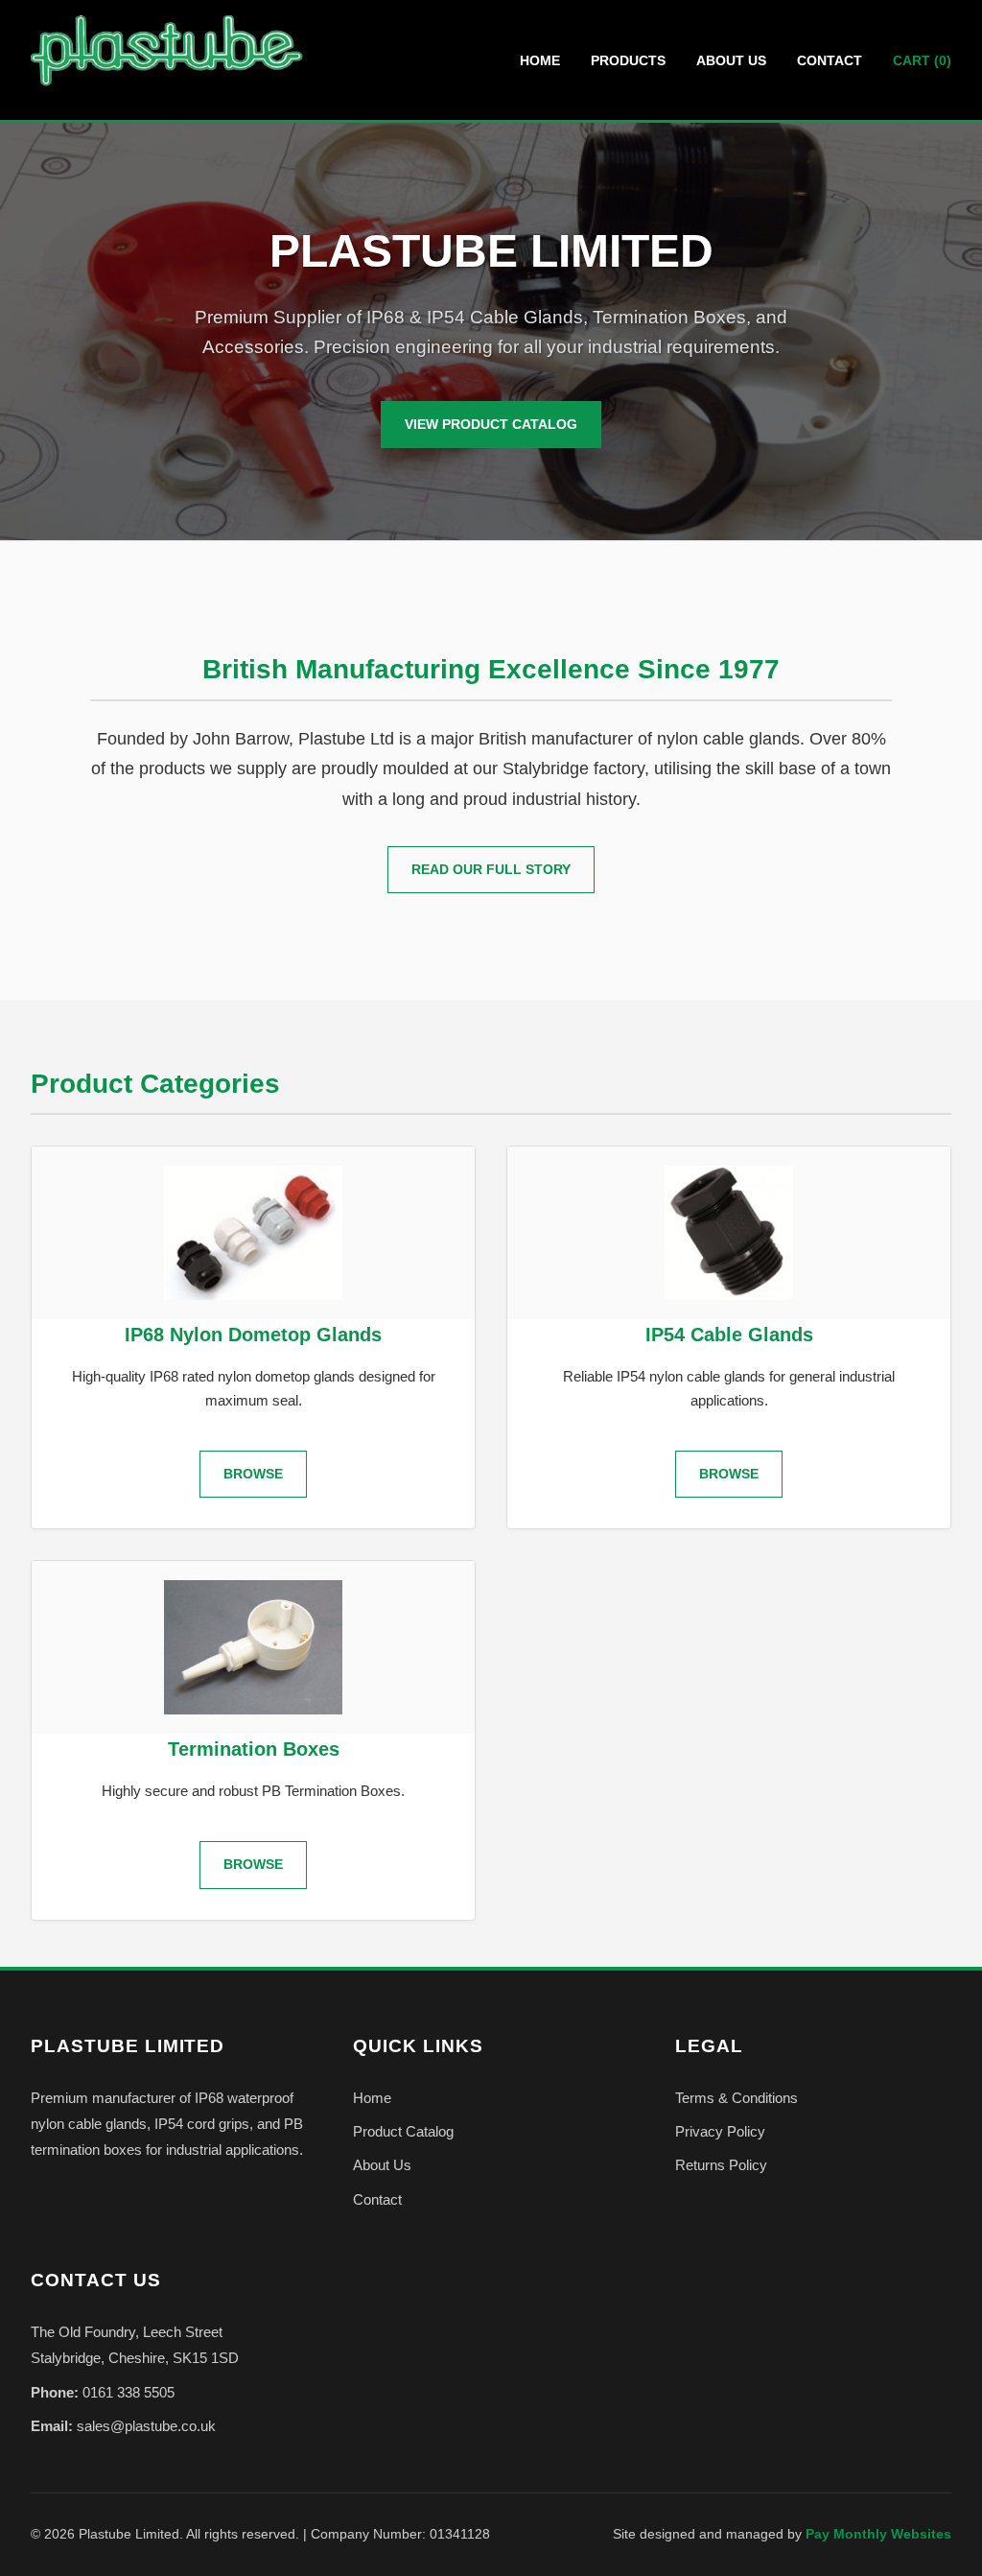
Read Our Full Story (491, 869)
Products (628, 60)
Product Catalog (403, 2131)
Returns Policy (721, 2165)
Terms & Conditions (736, 2098)
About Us (731, 60)
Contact (830, 60)
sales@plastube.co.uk (146, 2426)
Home (540, 60)
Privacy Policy (720, 2131)
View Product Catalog (491, 424)
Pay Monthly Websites (878, 2534)
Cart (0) (922, 60)
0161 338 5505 (129, 2392)
